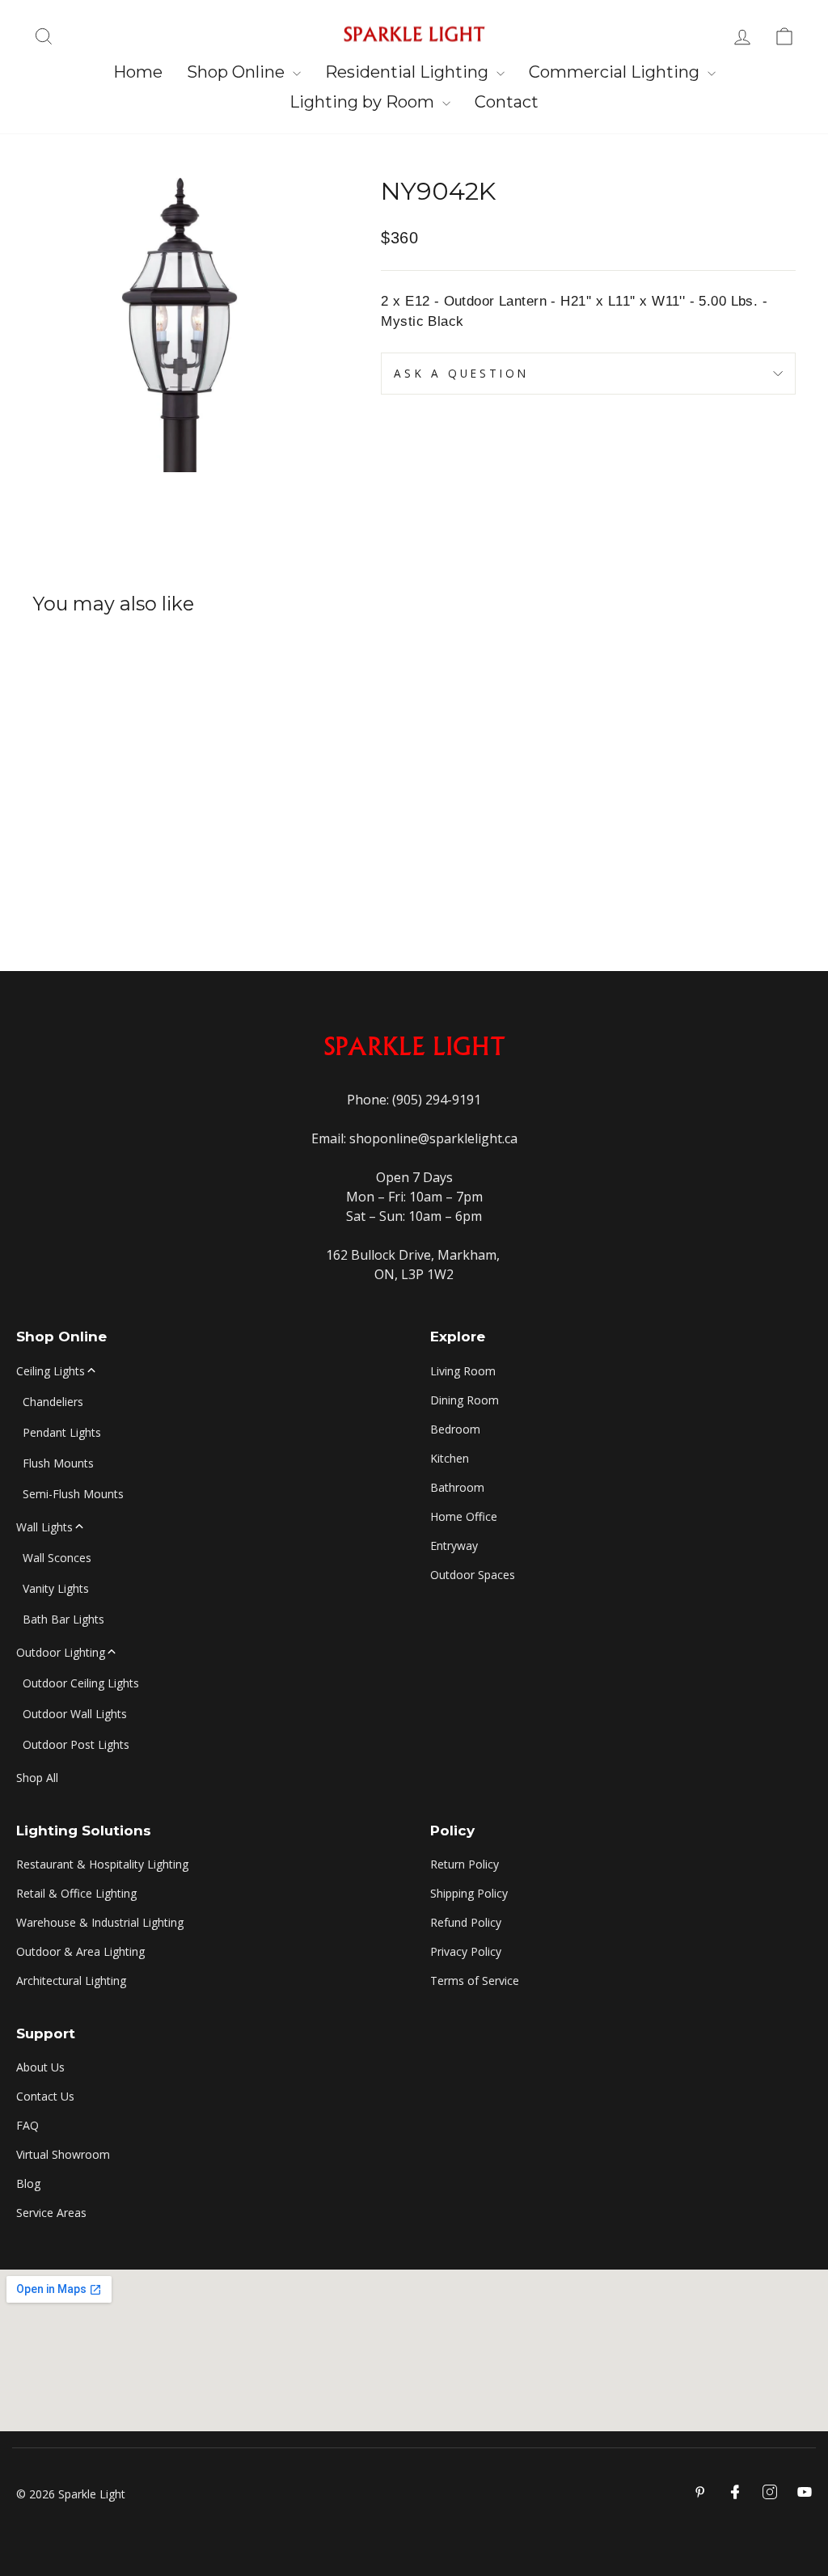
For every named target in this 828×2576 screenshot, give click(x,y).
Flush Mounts (58, 1463)
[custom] (770, 2492)
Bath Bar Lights (63, 1619)
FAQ (27, 2125)
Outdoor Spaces (473, 1575)
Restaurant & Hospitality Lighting (102, 1864)
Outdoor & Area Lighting (80, 1951)
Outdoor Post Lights (76, 1744)
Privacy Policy (466, 1951)
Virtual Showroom (63, 2154)
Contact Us (45, 2096)
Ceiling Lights (51, 1371)
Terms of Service (475, 1981)
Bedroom (455, 1429)
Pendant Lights (62, 1432)
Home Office (464, 1516)
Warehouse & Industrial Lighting (100, 1922)
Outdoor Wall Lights (75, 1714)
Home (138, 72)
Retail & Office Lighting (76, 1893)
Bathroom (457, 1487)
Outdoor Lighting (61, 1652)
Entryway (454, 1546)
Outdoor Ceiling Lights (81, 1683)
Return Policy (465, 1864)
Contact (507, 102)
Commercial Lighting (616, 72)
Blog (28, 2183)
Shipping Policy (469, 1893)
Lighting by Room (364, 102)
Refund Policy (466, 1922)
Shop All (37, 1778)
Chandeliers (53, 1402)
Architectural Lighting (71, 1981)
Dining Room (465, 1400)
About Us (40, 2067)
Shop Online (238, 72)
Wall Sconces (57, 1558)
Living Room (463, 1371)
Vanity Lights (56, 1588)
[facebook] (735, 2492)
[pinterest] (700, 2492)
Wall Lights (44, 1527)
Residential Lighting (409, 72)
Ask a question (461, 373)
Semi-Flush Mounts (73, 1494)
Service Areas (51, 2213)
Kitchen (450, 1458)
